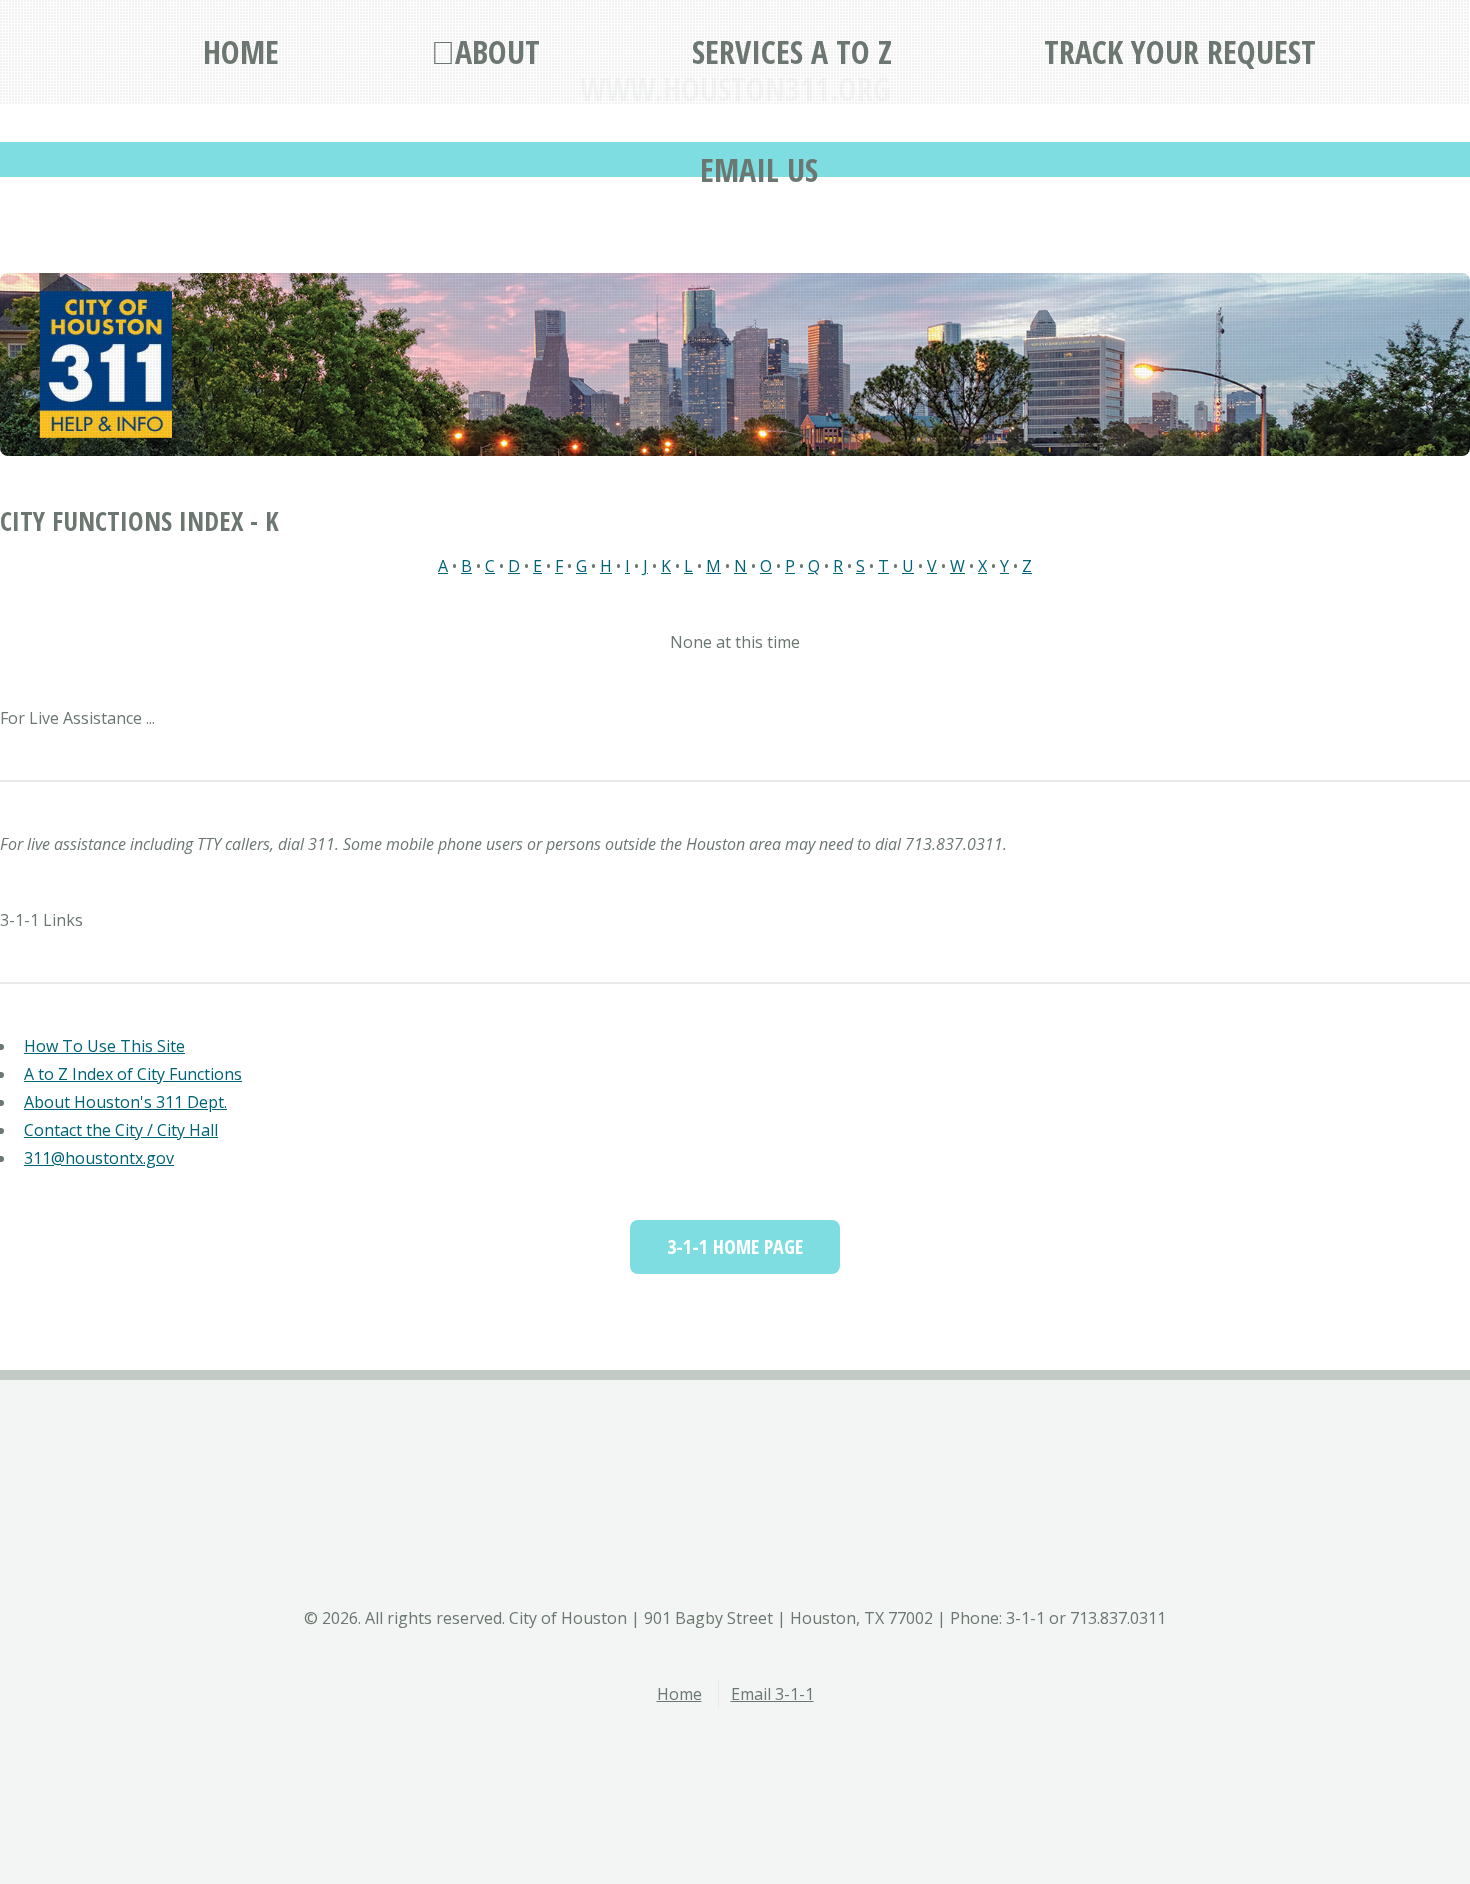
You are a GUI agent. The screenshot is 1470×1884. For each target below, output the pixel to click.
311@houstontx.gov (99, 1158)
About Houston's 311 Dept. (125, 1102)
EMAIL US (759, 169)
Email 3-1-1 (772, 1694)
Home (679, 1694)
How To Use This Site (104, 1046)
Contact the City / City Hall (121, 1130)
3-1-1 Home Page (735, 1246)
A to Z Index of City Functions (133, 1074)
